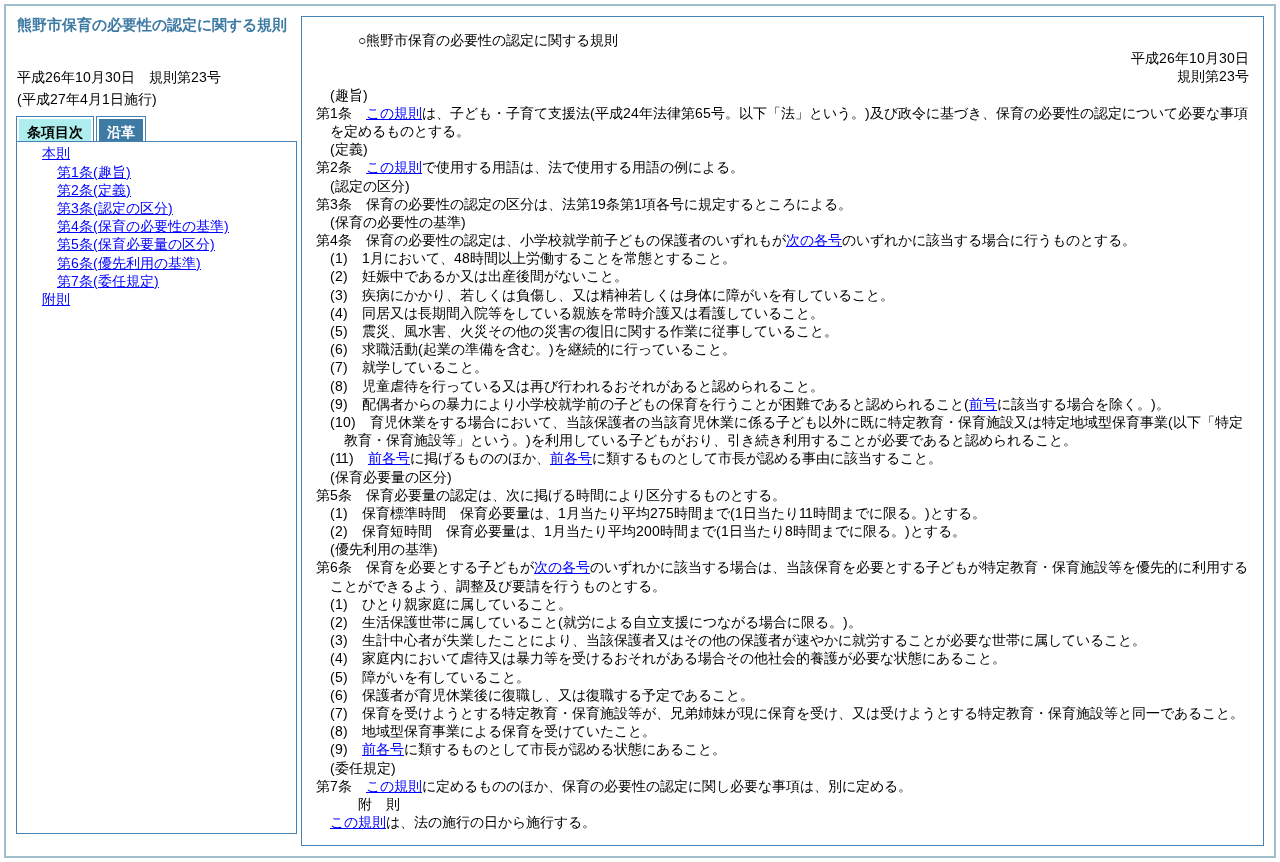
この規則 (394, 113)
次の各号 (814, 240)
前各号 (389, 458)
